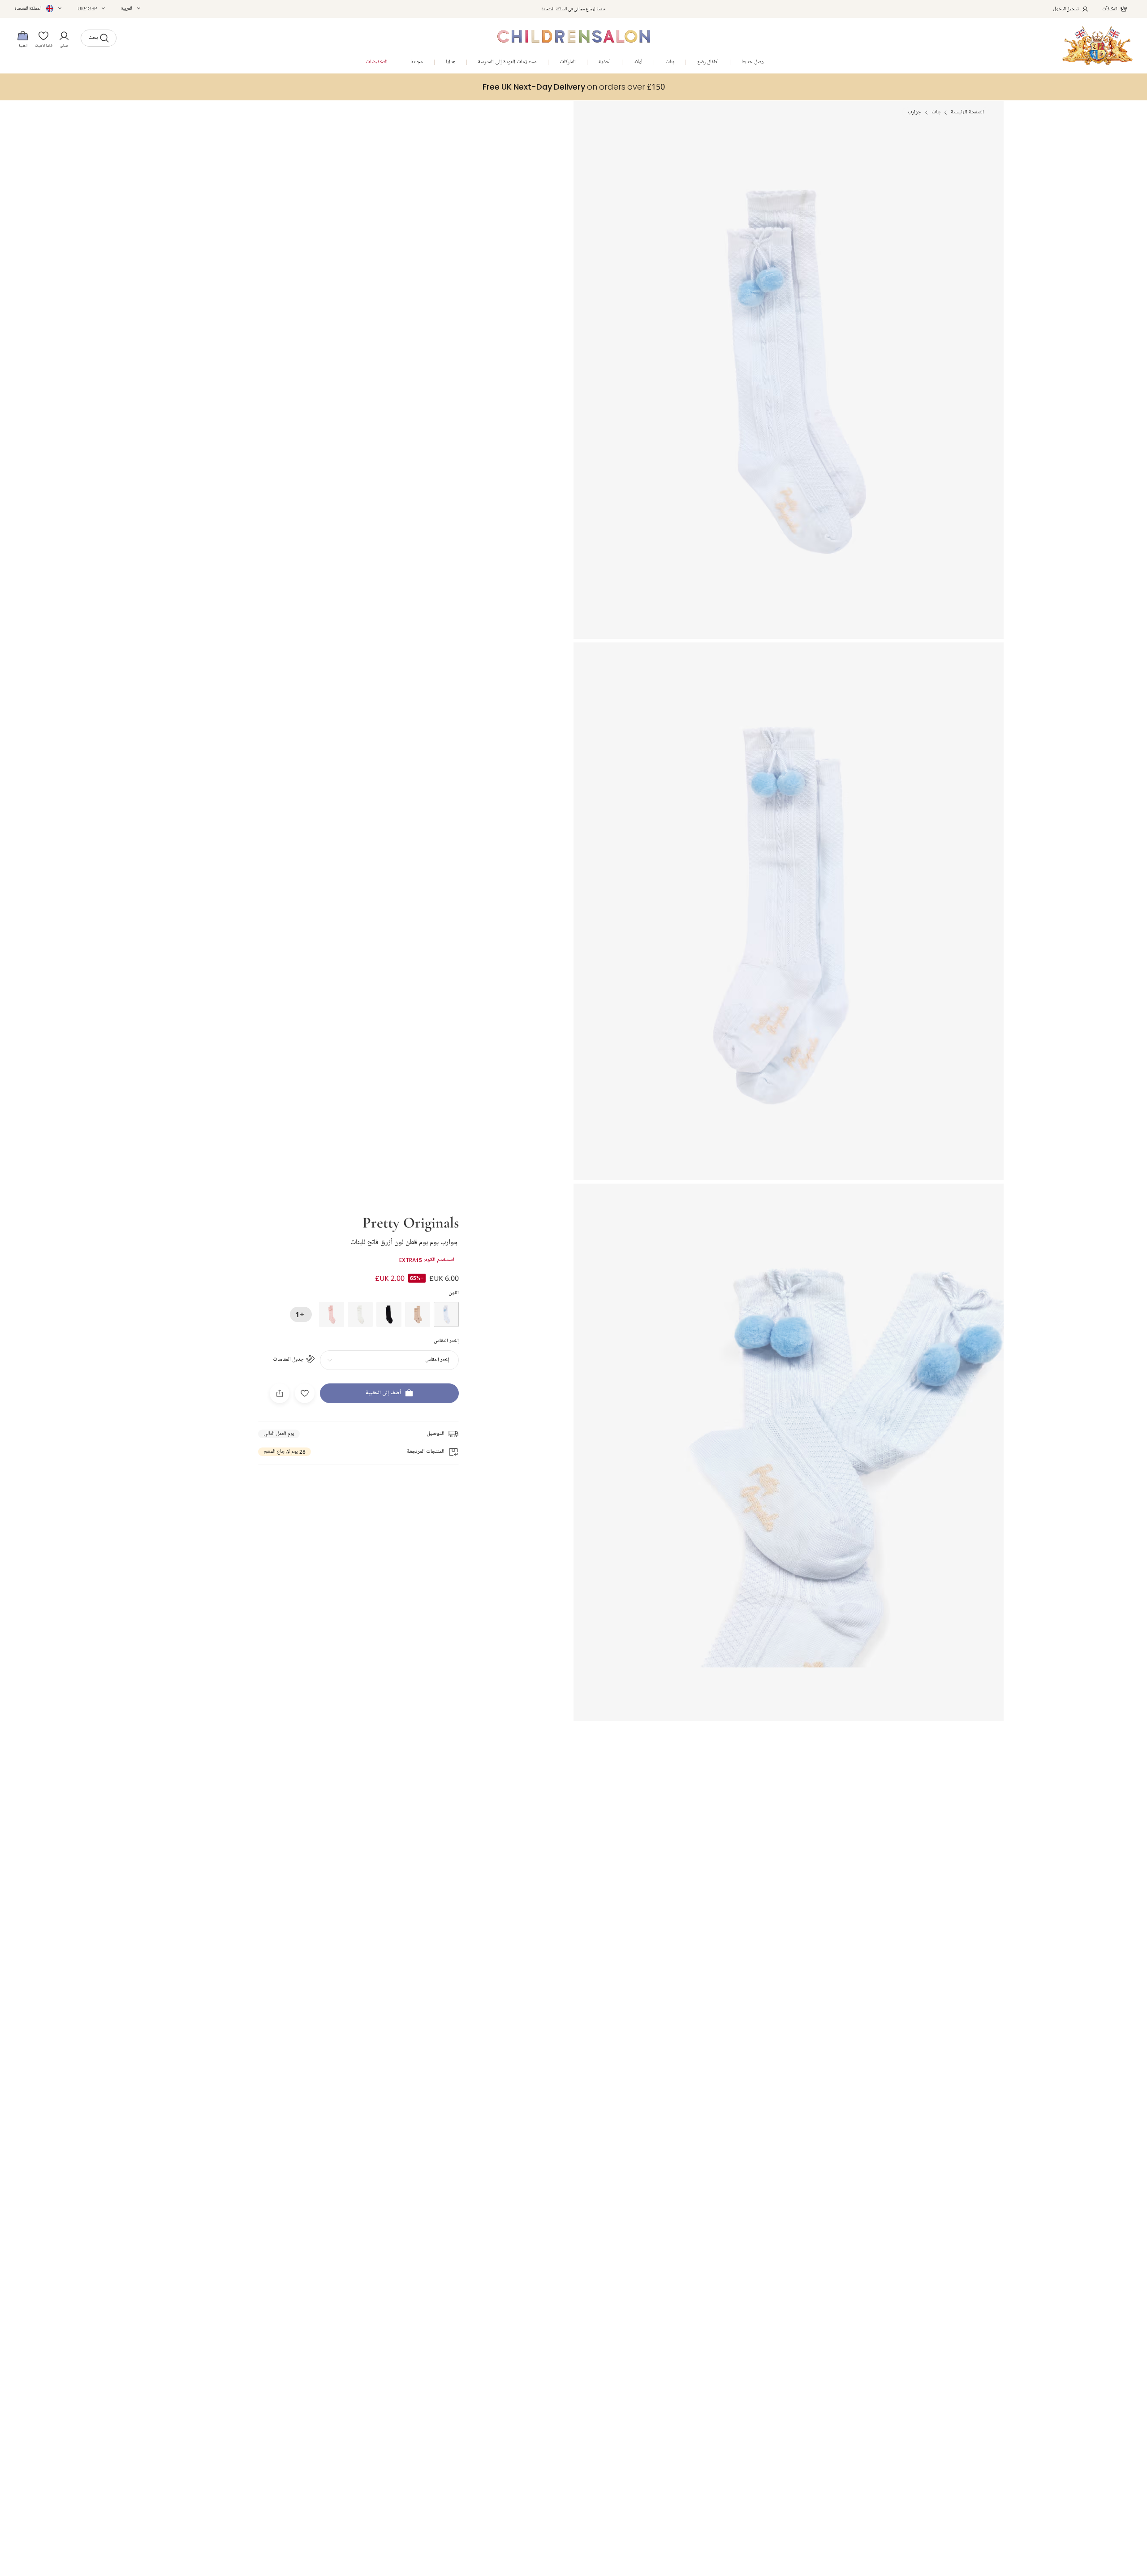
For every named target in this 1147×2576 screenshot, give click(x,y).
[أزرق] (446, 1314)
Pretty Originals (411, 1222)
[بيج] (418, 1314)
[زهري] (332, 1314)
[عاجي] (360, 1314)
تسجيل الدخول (1066, 9)
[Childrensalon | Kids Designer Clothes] (1097, 45)
